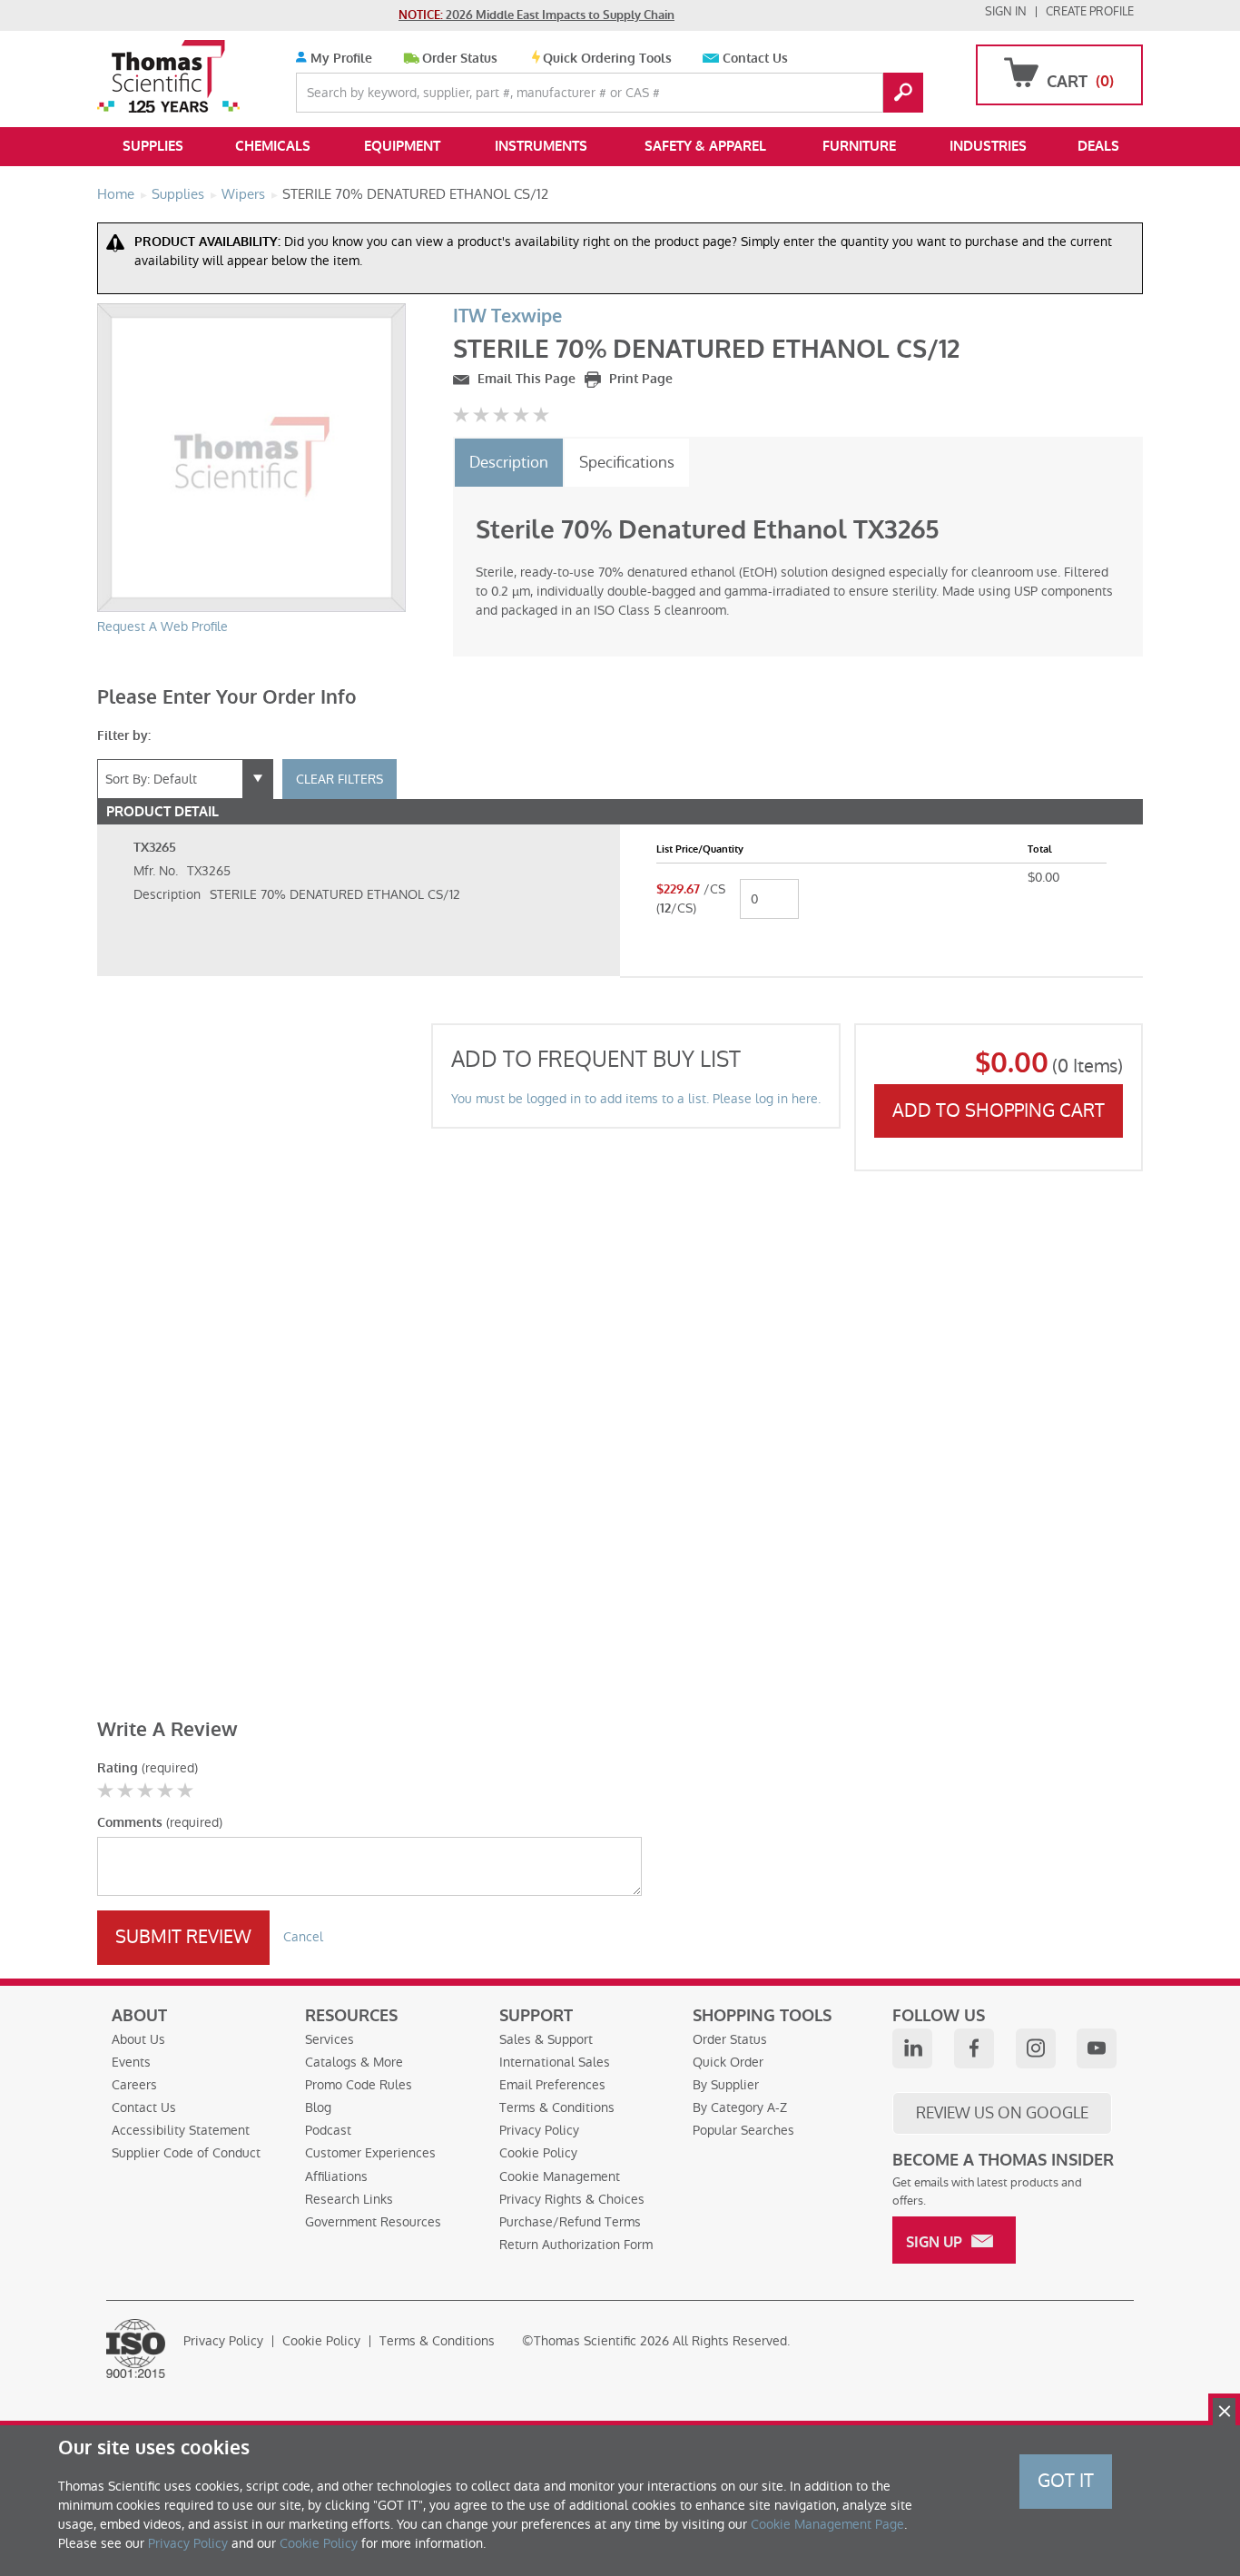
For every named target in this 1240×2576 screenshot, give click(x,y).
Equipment (402, 146)
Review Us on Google (1002, 2113)
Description (509, 462)
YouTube (1097, 2048)
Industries (988, 146)
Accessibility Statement (181, 2130)
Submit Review (183, 1937)
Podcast (328, 2130)
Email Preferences (552, 2085)
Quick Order (728, 2062)
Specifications (627, 462)
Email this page (525, 379)
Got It (1066, 2481)
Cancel (303, 1937)
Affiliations (336, 2176)
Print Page (639, 379)
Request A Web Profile (162, 627)
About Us (138, 2039)
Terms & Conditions (557, 2107)
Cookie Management (560, 2176)
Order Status (460, 59)
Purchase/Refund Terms (570, 2222)
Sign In (1006, 11)
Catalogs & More (354, 2062)
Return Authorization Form (576, 2245)
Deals (1098, 146)
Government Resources (373, 2222)
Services (330, 2039)
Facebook (974, 2048)
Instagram (1036, 2048)
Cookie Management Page (827, 2524)
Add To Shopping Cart (999, 1110)
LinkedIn (912, 2048)
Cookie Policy (538, 2153)
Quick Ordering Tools (607, 59)
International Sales (555, 2062)
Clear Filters (340, 779)
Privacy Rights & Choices (572, 2199)
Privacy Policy (539, 2130)
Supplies (153, 146)
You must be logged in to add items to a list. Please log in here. (636, 1099)
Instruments (541, 146)
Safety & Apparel (705, 146)
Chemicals (273, 146)
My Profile (340, 59)
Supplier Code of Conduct (186, 2153)
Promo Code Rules (359, 2085)
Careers (134, 2085)
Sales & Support (546, 2039)
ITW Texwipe (507, 316)
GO (903, 93)
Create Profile (1090, 11)
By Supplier (726, 2085)
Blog (318, 2107)
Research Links (349, 2199)
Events (131, 2062)
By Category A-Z (740, 2107)
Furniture (859, 146)
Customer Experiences (370, 2153)
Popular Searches (743, 2130)
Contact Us (755, 59)
